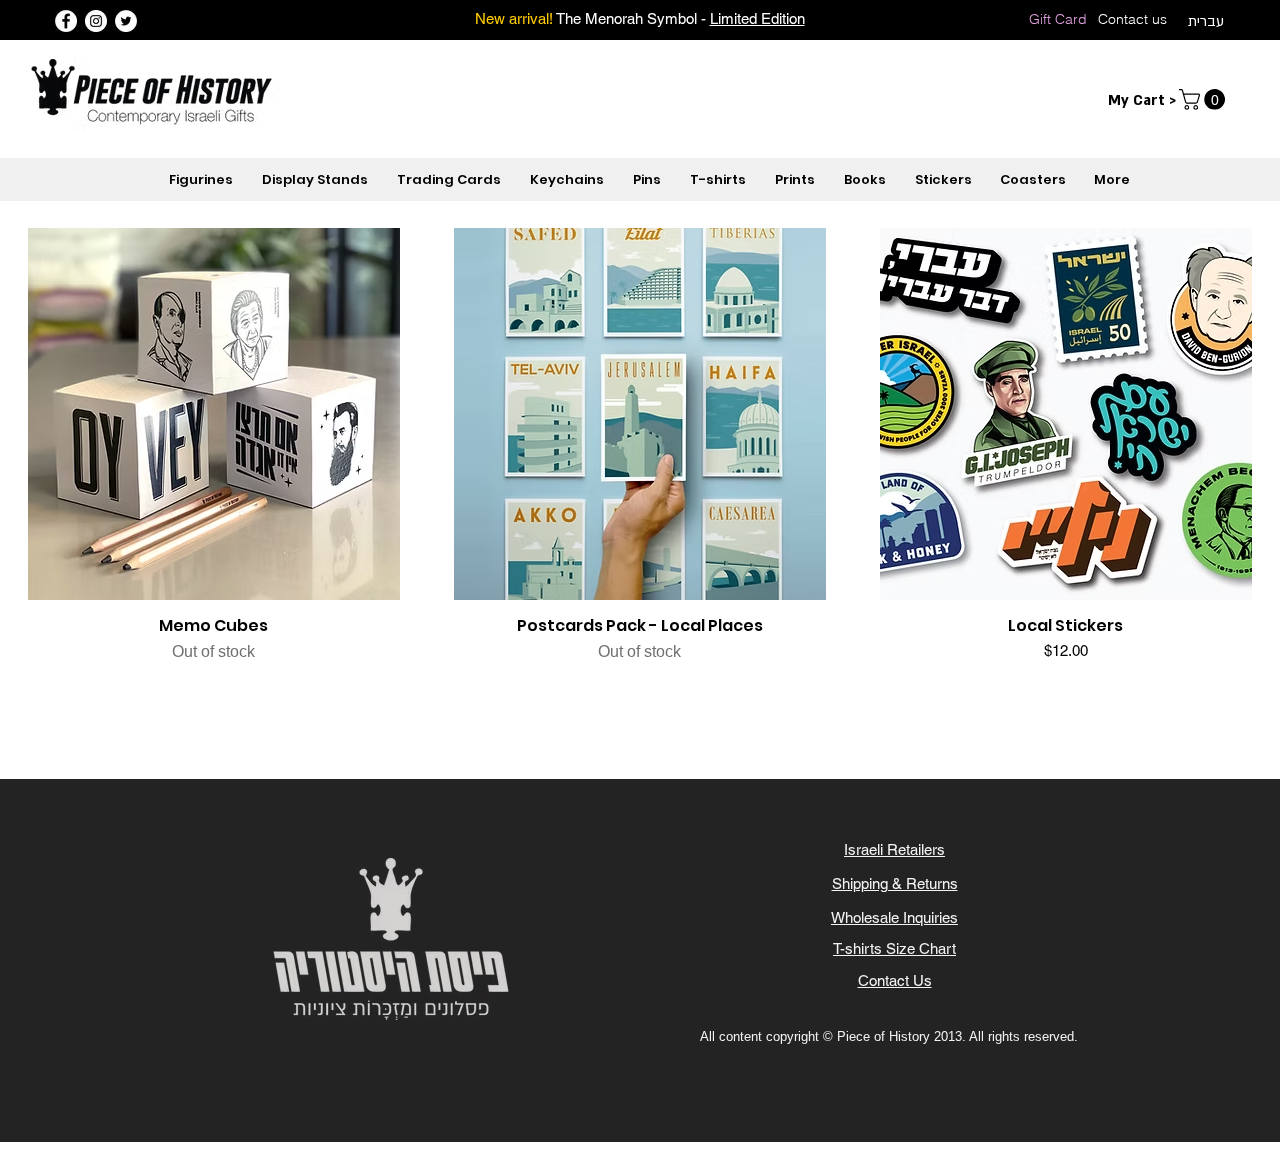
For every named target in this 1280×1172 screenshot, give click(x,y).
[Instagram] (96, 21)
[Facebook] (66, 21)
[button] (1204, 99)
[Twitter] (126, 21)
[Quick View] (214, 414)
